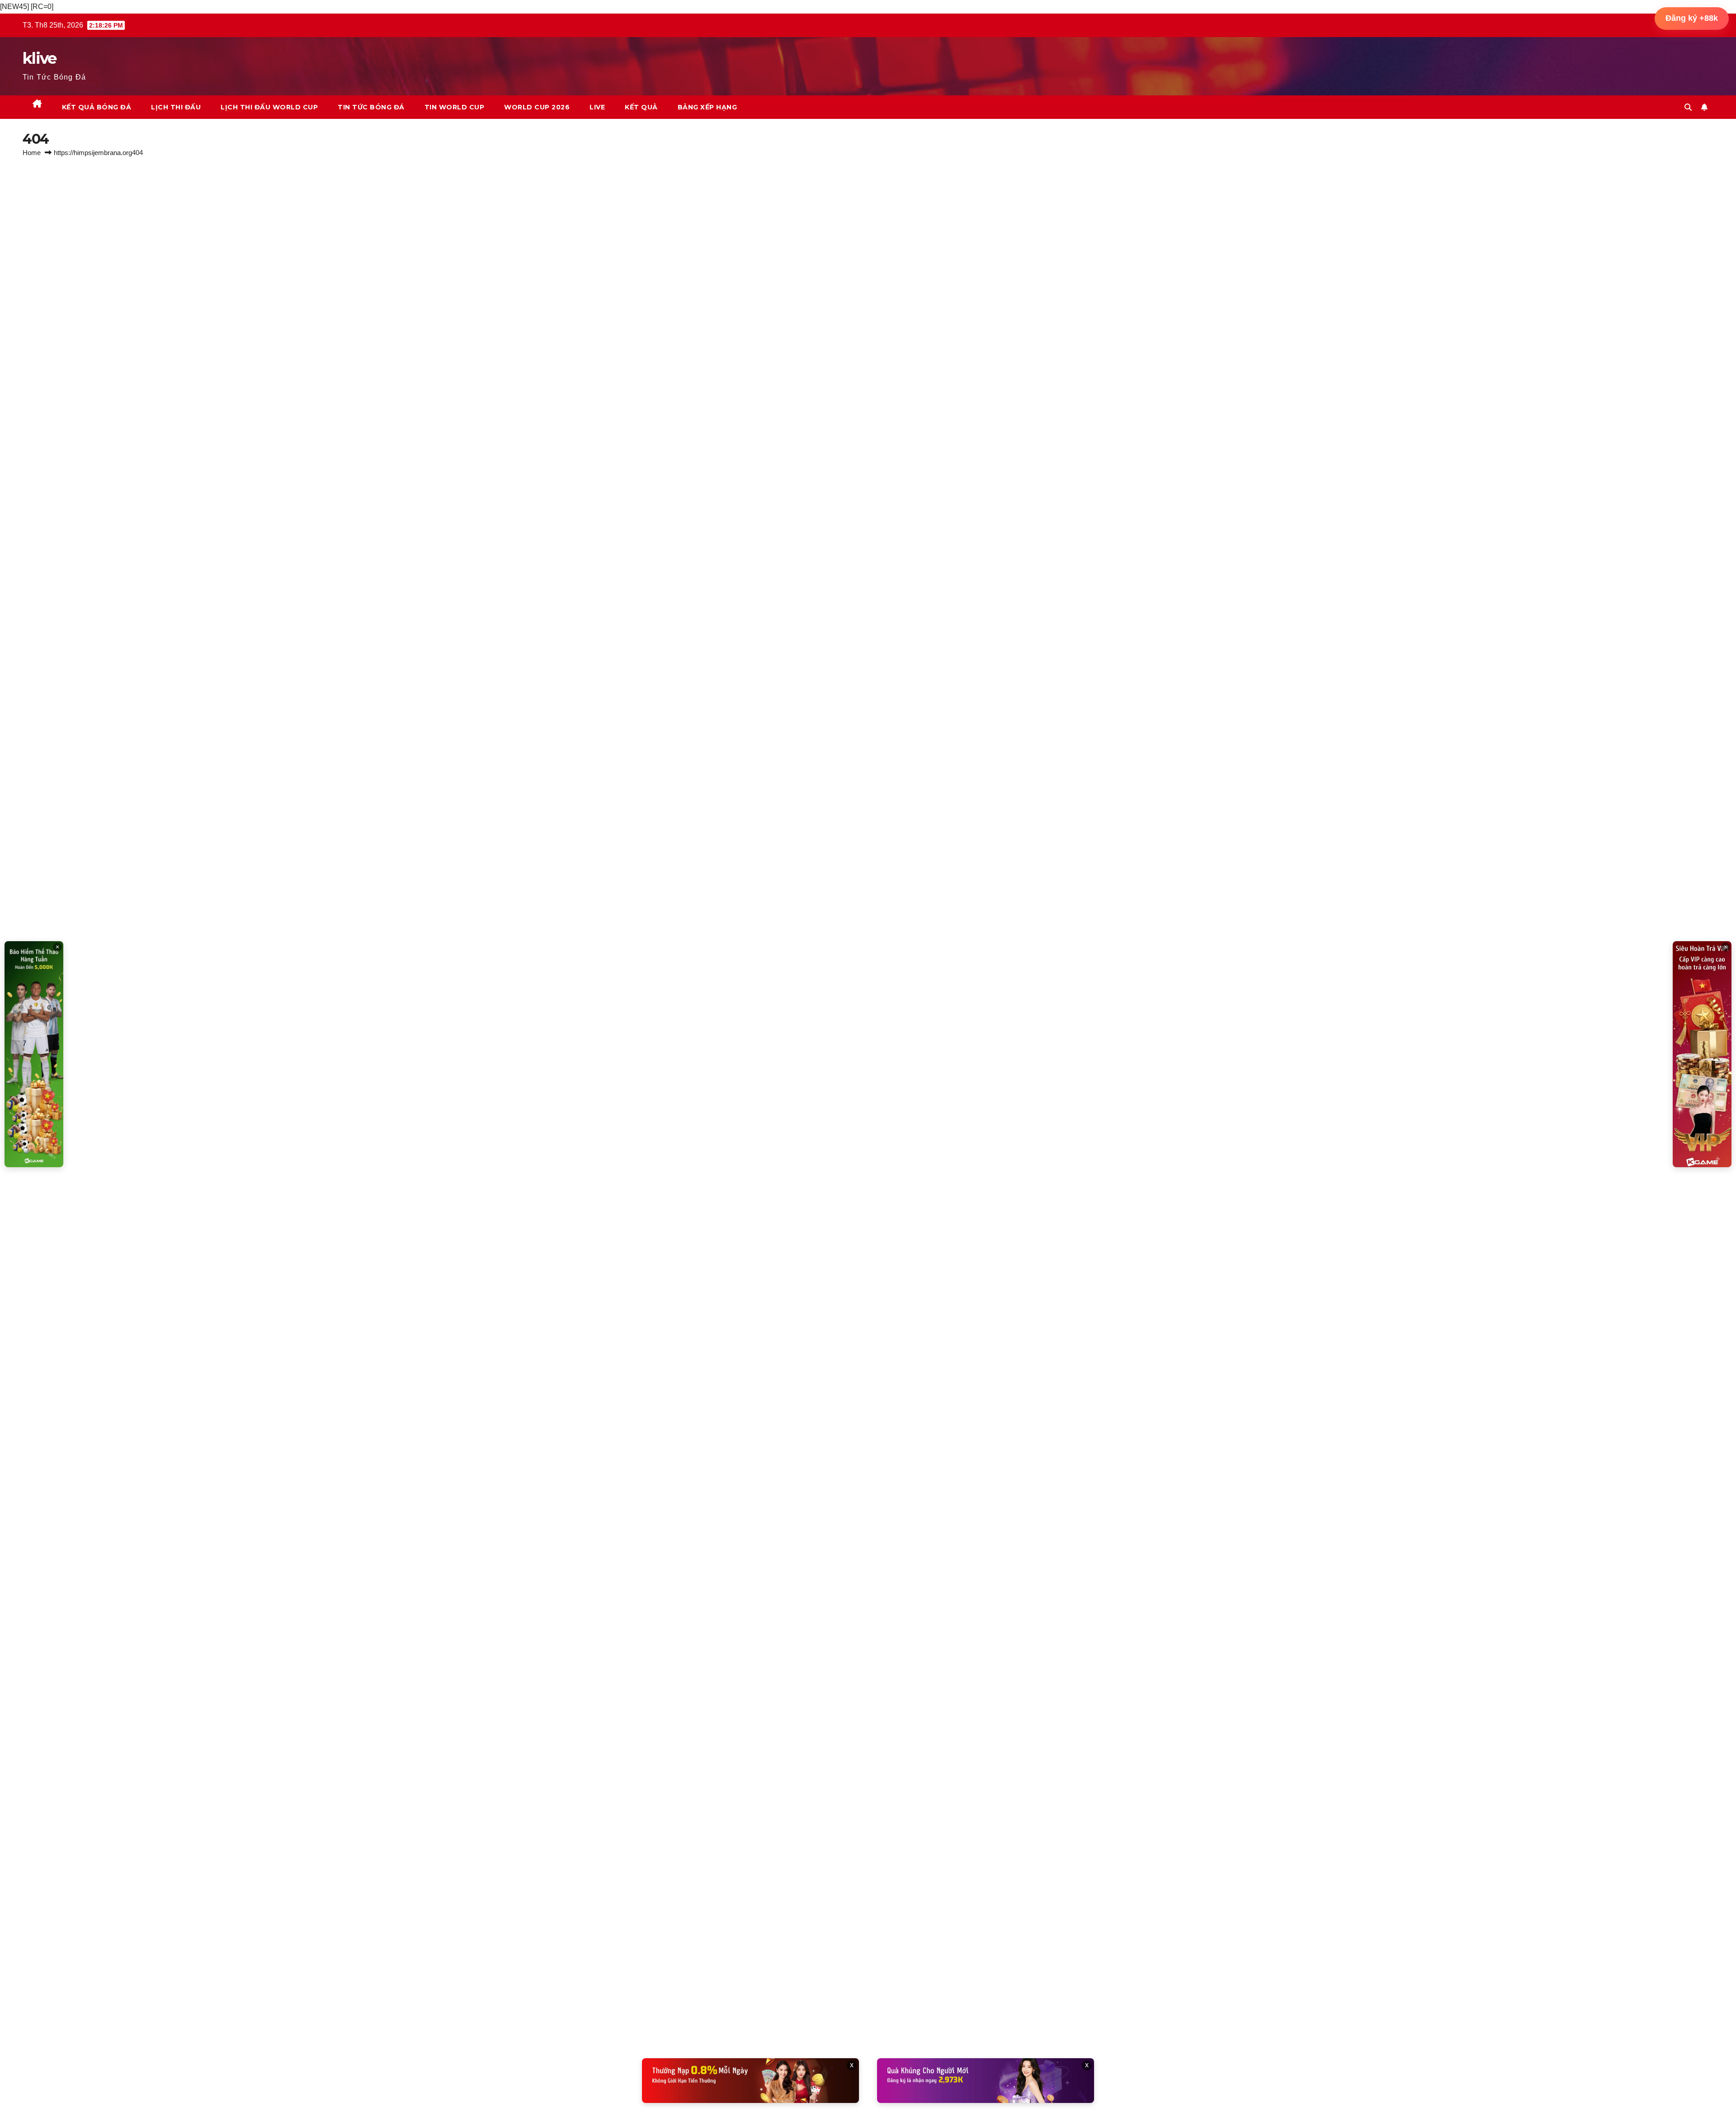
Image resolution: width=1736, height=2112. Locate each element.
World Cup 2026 (537, 107)
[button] (1688, 107)
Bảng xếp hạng (708, 107)
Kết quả (641, 107)
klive (40, 58)
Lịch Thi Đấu (176, 107)
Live (597, 107)
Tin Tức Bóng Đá (371, 107)
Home (32, 153)
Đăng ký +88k (1692, 18)
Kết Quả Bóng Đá (97, 107)
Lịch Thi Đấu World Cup (269, 107)
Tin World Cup (455, 107)
